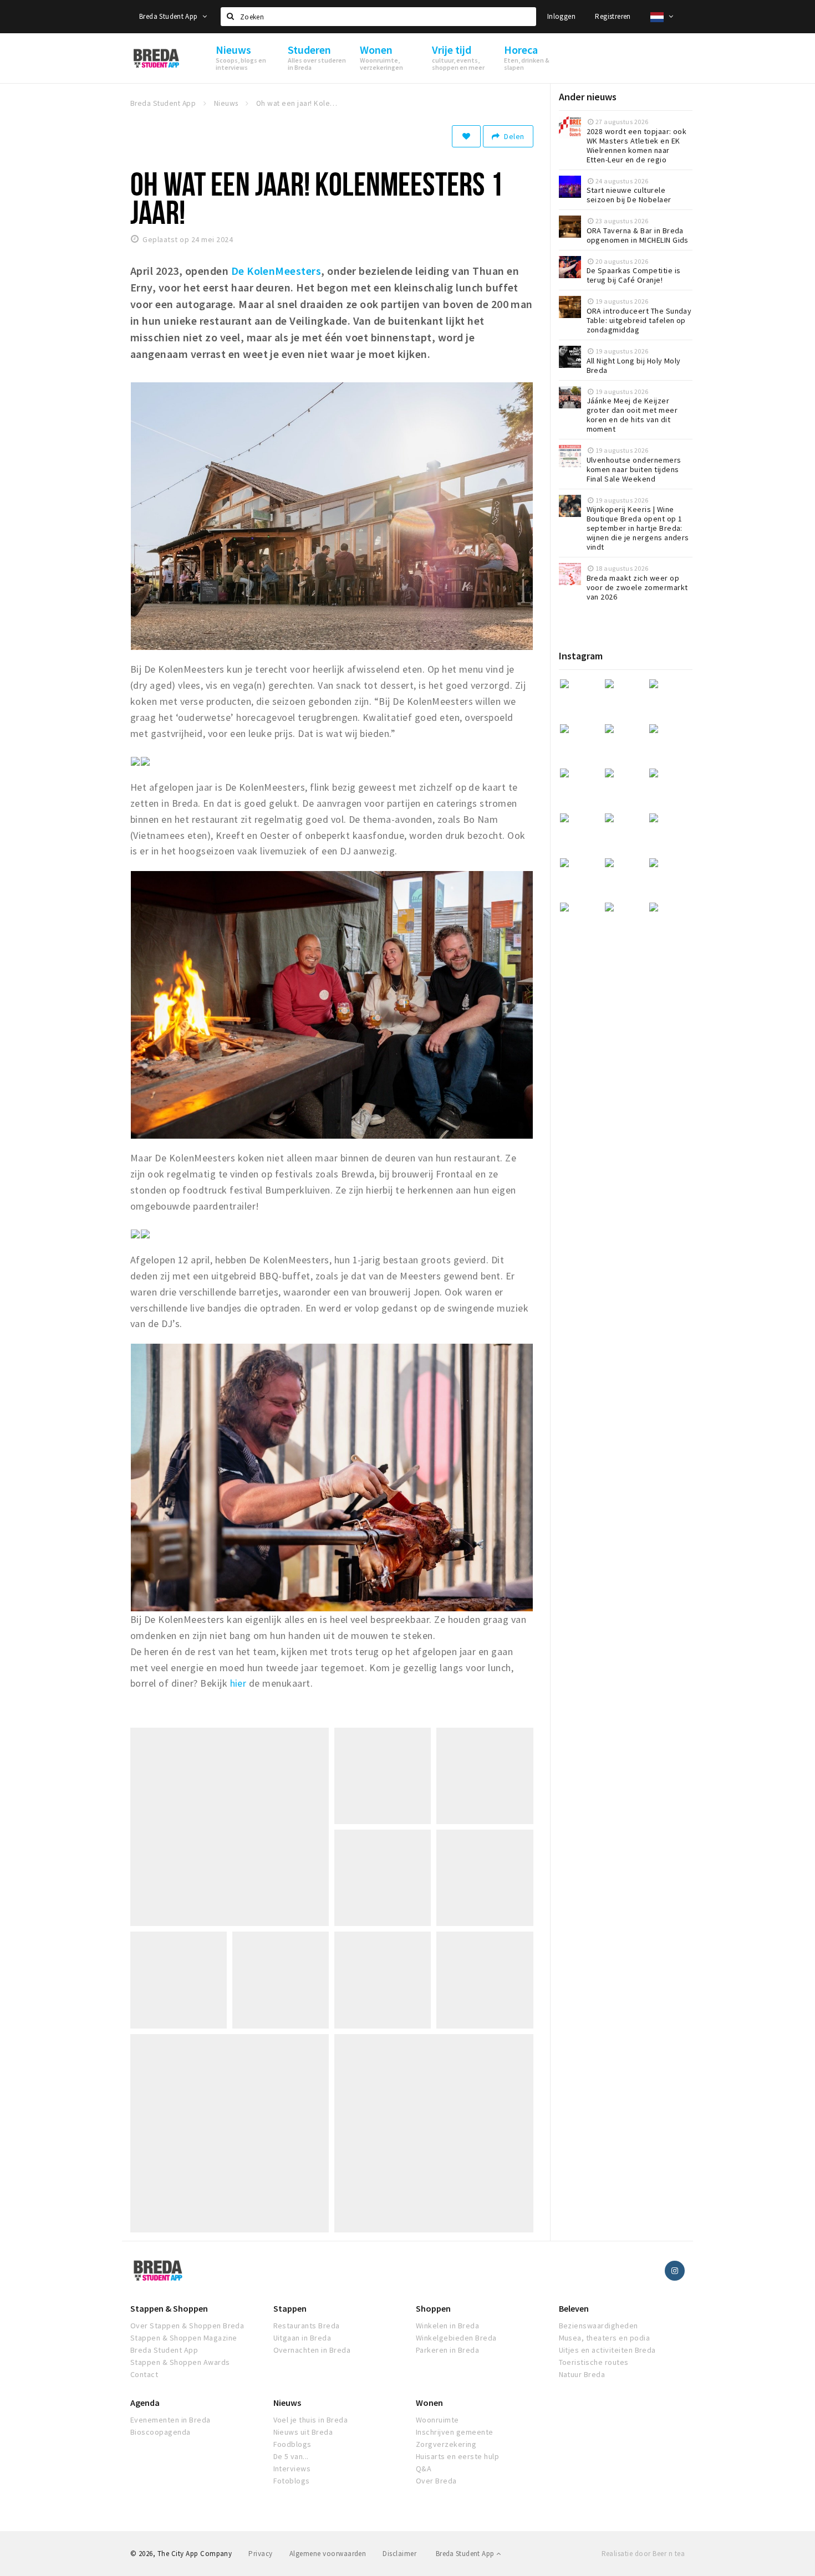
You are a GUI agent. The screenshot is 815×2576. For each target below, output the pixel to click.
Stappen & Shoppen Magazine (184, 2338)
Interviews (292, 2469)
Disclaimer (399, 2554)
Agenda (145, 2403)
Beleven (574, 2308)
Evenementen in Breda (170, 2420)
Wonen (429, 2403)
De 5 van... (291, 2456)
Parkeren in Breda (447, 2350)
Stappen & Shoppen (169, 2308)
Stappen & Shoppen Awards (180, 2362)
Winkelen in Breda (447, 2326)
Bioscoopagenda (161, 2432)
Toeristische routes (594, 2362)
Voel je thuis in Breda (311, 2420)
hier (237, 1683)
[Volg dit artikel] (466, 136)
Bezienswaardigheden (598, 2326)
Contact (144, 2374)
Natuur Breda (582, 2374)
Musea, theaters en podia (605, 2338)
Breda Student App (169, 16)
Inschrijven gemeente (455, 2432)
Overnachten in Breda (312, 2350)
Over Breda (436, 2481)
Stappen (290, 2308)
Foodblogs (292, 2444)
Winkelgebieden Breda (456, 2338)
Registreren (613, 16)
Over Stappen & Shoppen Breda (187, 2326)
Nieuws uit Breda (303, 2432)
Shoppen (433, 2308)
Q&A (424, 2469)
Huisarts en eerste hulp (457, 2456)
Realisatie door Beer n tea (643, 2554)
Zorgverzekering (446, 2444)
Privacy (260, 2554)
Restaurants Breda (307, 2326)
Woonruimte (437, 2420)
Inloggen (561, 16)
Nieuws (287, 2403)
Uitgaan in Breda (302, 2338)
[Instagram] (675, 2271)
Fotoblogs (292, 2481)
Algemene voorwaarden (328, 2554)
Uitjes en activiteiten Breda (607, 2350)
